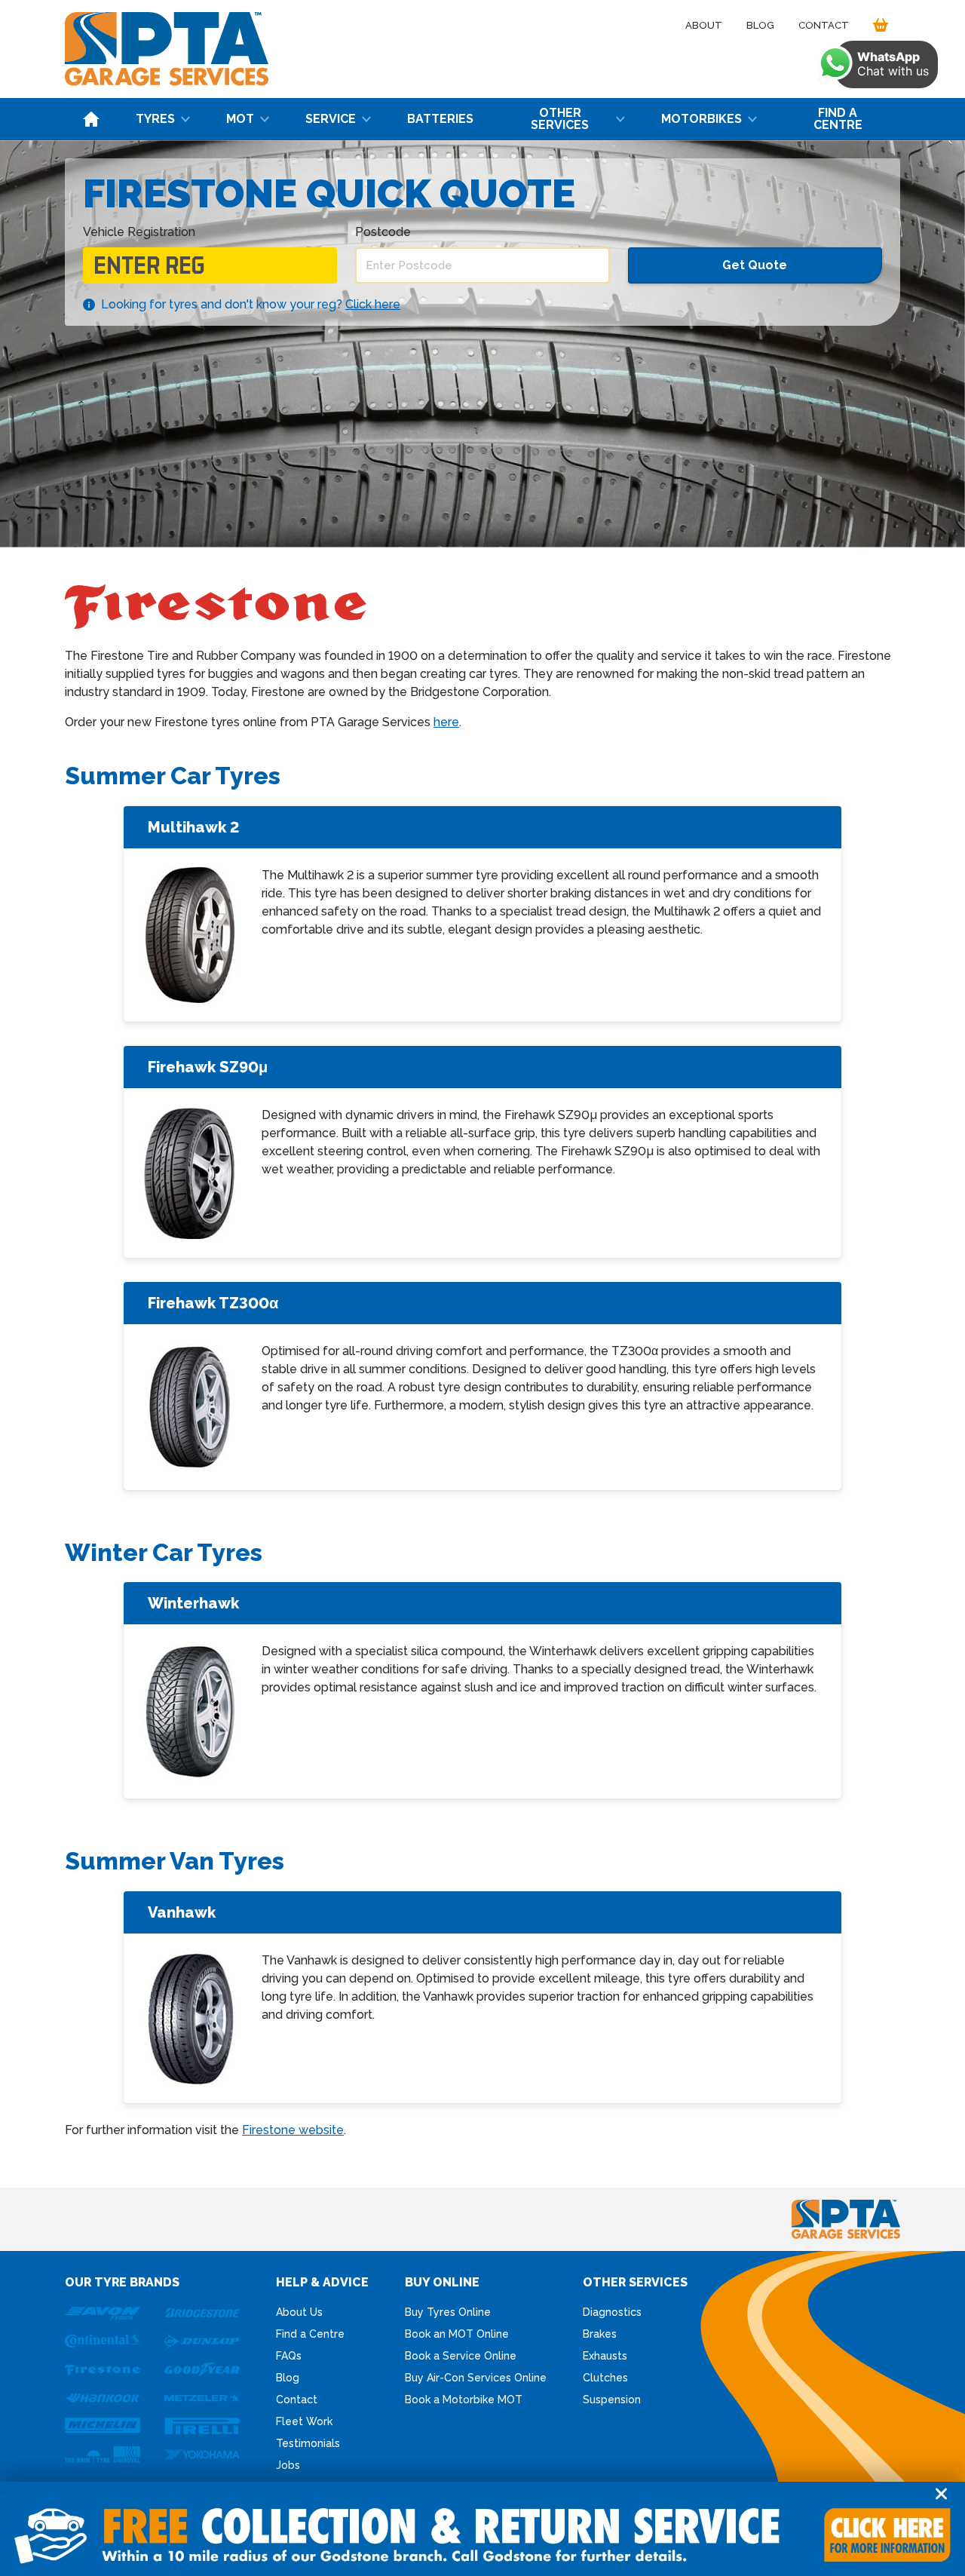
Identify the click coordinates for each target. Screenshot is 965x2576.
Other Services (560, 119)
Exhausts (605, 2356)
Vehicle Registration (139, 232)
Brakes (600, 2334)
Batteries (440, 119)
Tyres (155, 119)
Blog (760, 25)
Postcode (383, 232)
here (446, 722)
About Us (299, 2312)
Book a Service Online (461, 2356)
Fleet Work (304, 2421)
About (704, 25)
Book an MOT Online (457, 2334)
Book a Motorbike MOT (464, 2400)
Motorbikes (702, 119)
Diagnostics (612, 2312)
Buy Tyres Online (448, 2312)
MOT (240, 119)
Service (331, 119)
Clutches (605, 2378)
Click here (373, 304)
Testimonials (308, 2443)
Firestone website (293, 2130)
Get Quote (755, 265)
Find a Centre (838, 119)
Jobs (288, 2465)
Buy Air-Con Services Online (476, 2378)
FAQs (289, 2356)
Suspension (612, 2400)
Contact (824, 25)
